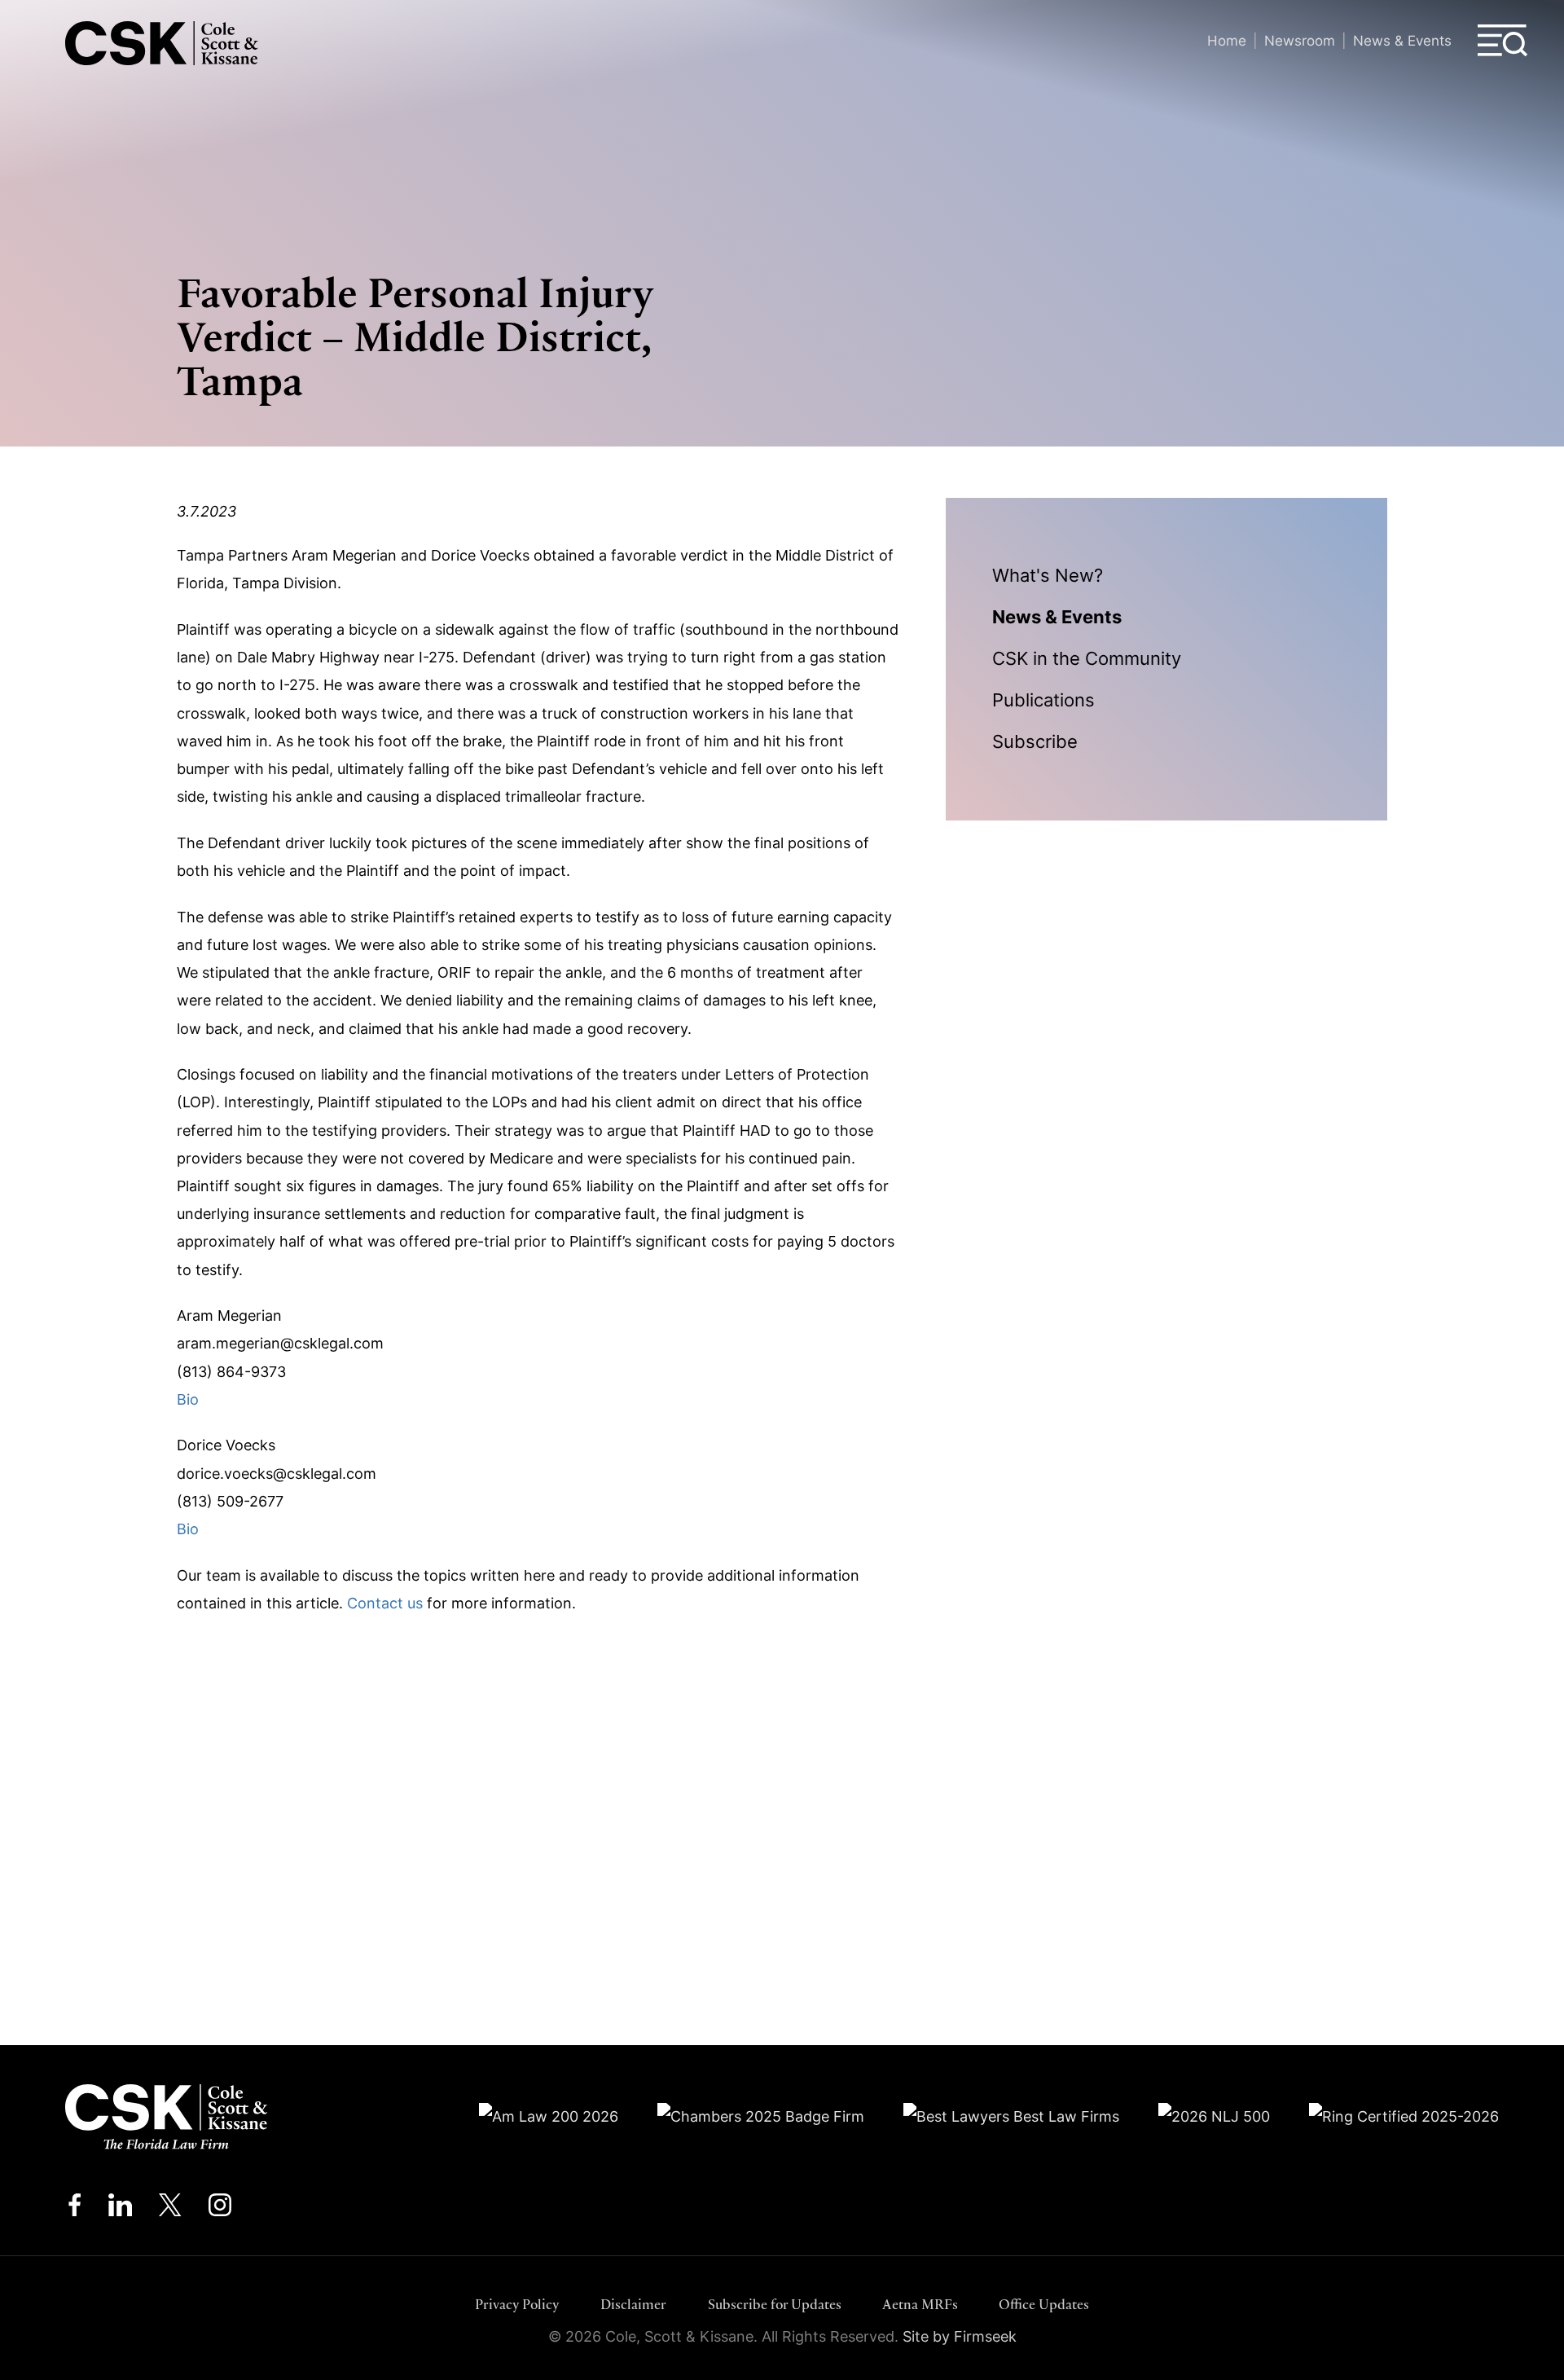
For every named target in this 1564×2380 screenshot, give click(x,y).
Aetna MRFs (920, 2304)
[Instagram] (221, 2209)
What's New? (1048, 575)
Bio (188, 1399)
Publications (1043, 700)
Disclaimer (633, 2304)
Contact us (385, 1603)
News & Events (1402, 40)
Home (1227, 40)
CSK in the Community (1087, 658)
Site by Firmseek (960, 2336)
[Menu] (1503, 41)
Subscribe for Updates (775, 2304)
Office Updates (1044, 2304)
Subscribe (1035, 741)
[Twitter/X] (170, 2209)
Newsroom (1300, 40)
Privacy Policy (517, 2304)
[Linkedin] (120, 2209)
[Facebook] (75, 2209)
